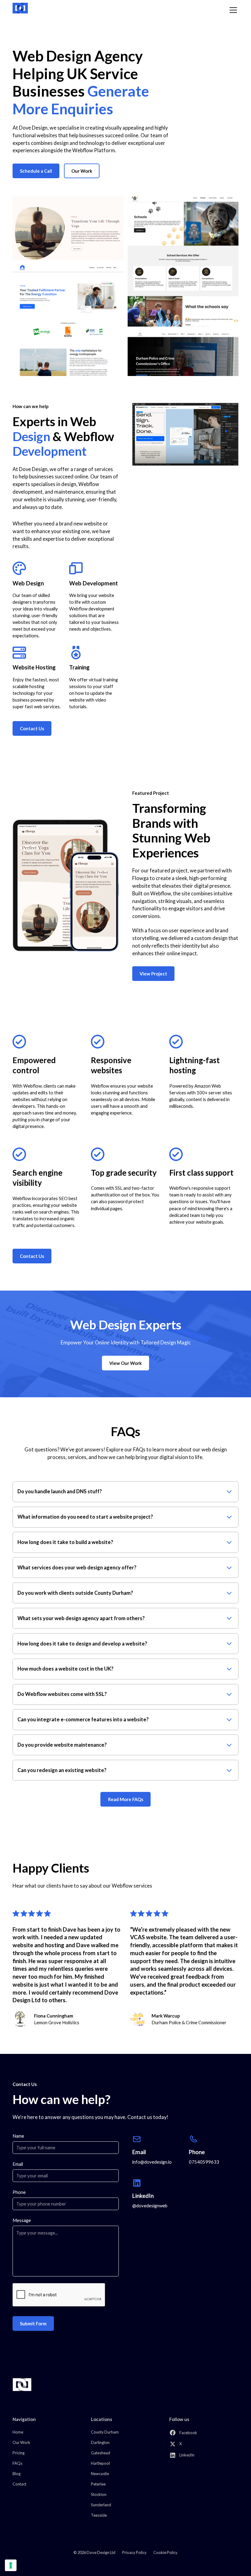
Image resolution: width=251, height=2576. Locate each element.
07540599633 (204, 2162)
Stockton (99, 2494)
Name (18, 2136)
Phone (19, 2192)
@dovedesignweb (150, 2206)
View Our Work (125, 1363)
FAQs (17, 2463)
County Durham (105, 2432)
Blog (17, 2474)
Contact (19, 2484)
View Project (153, 974)
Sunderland (101, 2505)
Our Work (82, 171)
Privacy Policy (134, 2552)
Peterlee (98, 2484)
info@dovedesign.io (152, 2162)
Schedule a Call (36, 171)
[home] (20, 8)
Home (18, 2432)
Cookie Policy (165, 2552)
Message (22, 2220)
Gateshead (101, 2453)
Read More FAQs (126, 1799)
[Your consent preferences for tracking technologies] (11, 2565)
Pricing (19, 2453)
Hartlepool (100, 2463)
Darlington (100, 2442)
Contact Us (32, 728)
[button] (232, 10)
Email (18, 2164)
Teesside (99, 2515)
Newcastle (100, 2474)
